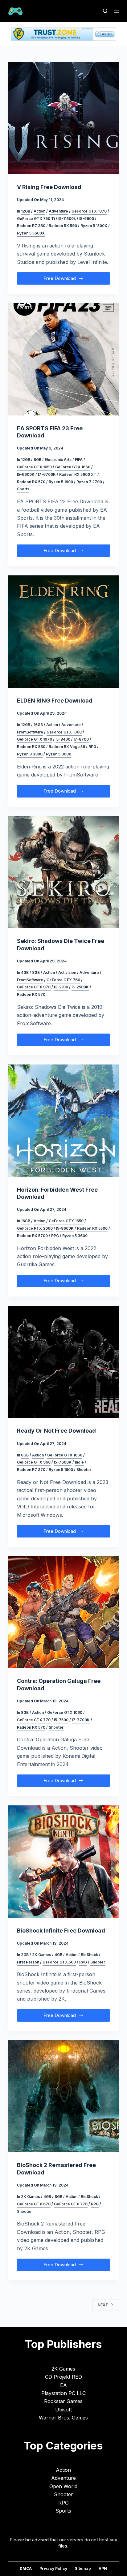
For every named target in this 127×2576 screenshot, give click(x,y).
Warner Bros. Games (63, 2418)
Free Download (64, 280)
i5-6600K (26, 474)
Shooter (84, 1470)
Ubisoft (63, 2410)
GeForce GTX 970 (34, 987)
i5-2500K (80, 987)
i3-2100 (61, 987)
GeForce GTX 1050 (34, 467)
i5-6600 (87, 219)
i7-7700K (81, 1720)
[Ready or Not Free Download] (64, 1362)
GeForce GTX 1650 (66, 1221)
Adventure (58, 211)
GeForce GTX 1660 (73, 467)
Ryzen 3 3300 (30, 754)
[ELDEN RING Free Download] (64, 632)
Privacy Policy (53, 2568)
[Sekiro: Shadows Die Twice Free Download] (64, 872)
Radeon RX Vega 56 (67, 747)
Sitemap (83, 2568)
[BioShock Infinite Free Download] (64, 1862)
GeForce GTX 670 (34, 2204)
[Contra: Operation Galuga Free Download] (64, 1612)
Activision (67, 972)
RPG (92, 747)
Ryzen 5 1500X (94, 226)
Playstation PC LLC (63, 2393)
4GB (25, 972)
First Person (28, 1962)
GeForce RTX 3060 (35, 1228)
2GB (25, 1955)
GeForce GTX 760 (63, 980)
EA (63, 2385)
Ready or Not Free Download (56, 1431)
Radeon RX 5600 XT (78, 474)
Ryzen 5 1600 (61, 482)
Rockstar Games (63, 2401)
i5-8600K (65, 1228)
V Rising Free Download (49, 187)
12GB (26, 211)
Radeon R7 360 (31, 226)
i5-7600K (63, 1462)
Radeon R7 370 (31, 1470)
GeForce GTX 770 (34, 1720)
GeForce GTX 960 (34, 1462)
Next (103, 2305)
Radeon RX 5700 (32, 1236)
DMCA (26, 2568)
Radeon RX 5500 (92, 1228)
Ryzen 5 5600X (31, 233)
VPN (103, 2568)
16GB (38, 725)
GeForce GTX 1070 (89, 211)
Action (39, 211)
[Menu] (117, 11)
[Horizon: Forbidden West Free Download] (64, 1121)
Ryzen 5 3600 (59, 754)
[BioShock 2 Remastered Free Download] (64, 2096)
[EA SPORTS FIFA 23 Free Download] (64, 359)
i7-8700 (81, 739)
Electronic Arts (58, 460)
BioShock (89, 1955)
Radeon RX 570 (31, 482)
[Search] (105, 11)
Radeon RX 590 (63, 226)
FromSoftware (30, 732)
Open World (63, 2486)
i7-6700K (47, 474)
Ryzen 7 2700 (89, 482)
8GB (37, 460)
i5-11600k (67, 219)
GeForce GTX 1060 (64, 732)
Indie (79, 1462)
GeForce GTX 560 (59, 1962)
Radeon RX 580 (31, 747)
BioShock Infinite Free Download (61, 1931)
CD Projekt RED (63, 2377)
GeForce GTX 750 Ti (36, 219)
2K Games (42, 1955)
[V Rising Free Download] (64, 118)
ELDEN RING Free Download (55, 701)
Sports (23, 489)
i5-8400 (63, 739)
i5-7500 (61, 1720)
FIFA (79, 460)
